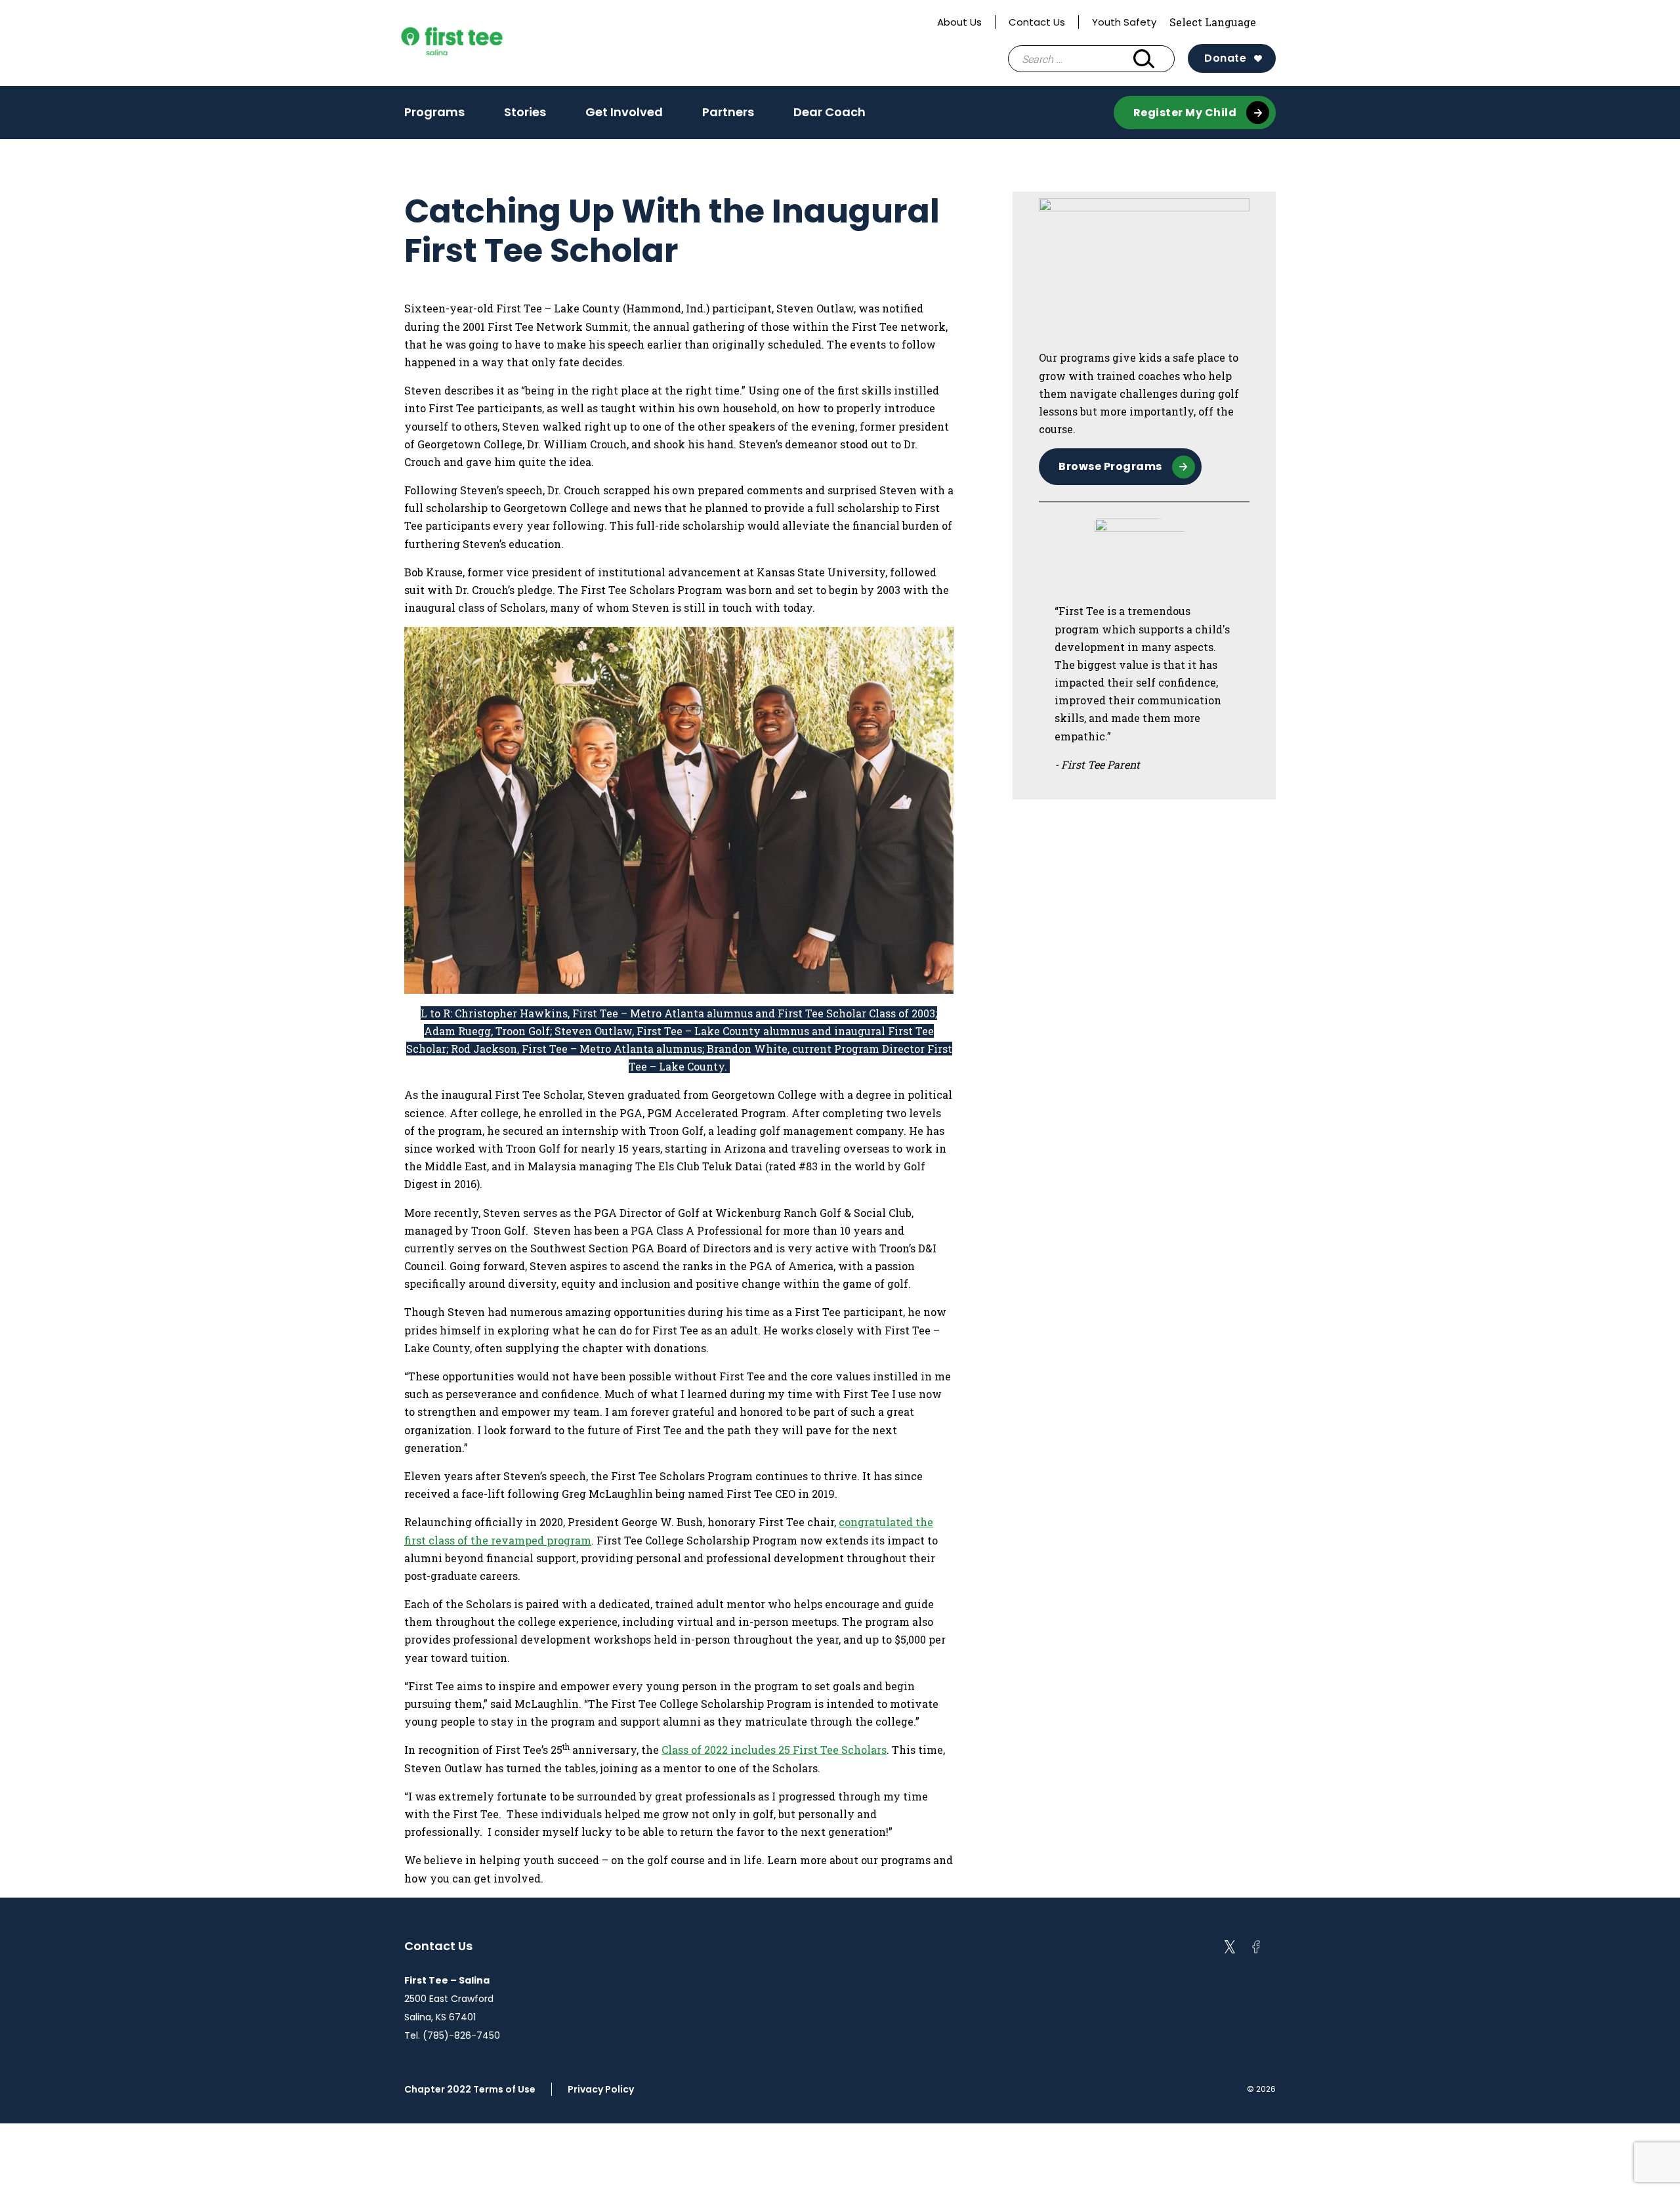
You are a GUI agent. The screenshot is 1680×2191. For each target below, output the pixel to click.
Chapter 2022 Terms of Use (470, 2089)
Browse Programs (1110, 466)
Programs (434, 116)
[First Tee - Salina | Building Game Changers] (476, 43)
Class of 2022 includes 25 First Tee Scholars (774, 1750)
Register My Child (1185, 113)
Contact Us (1037, 22)
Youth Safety (1124, 22)
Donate (1225, 58)
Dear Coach (829, 112)
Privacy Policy (601, 2089)
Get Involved (624, 116)
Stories (525, 116)
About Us (959, 22)
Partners (728, 116)
